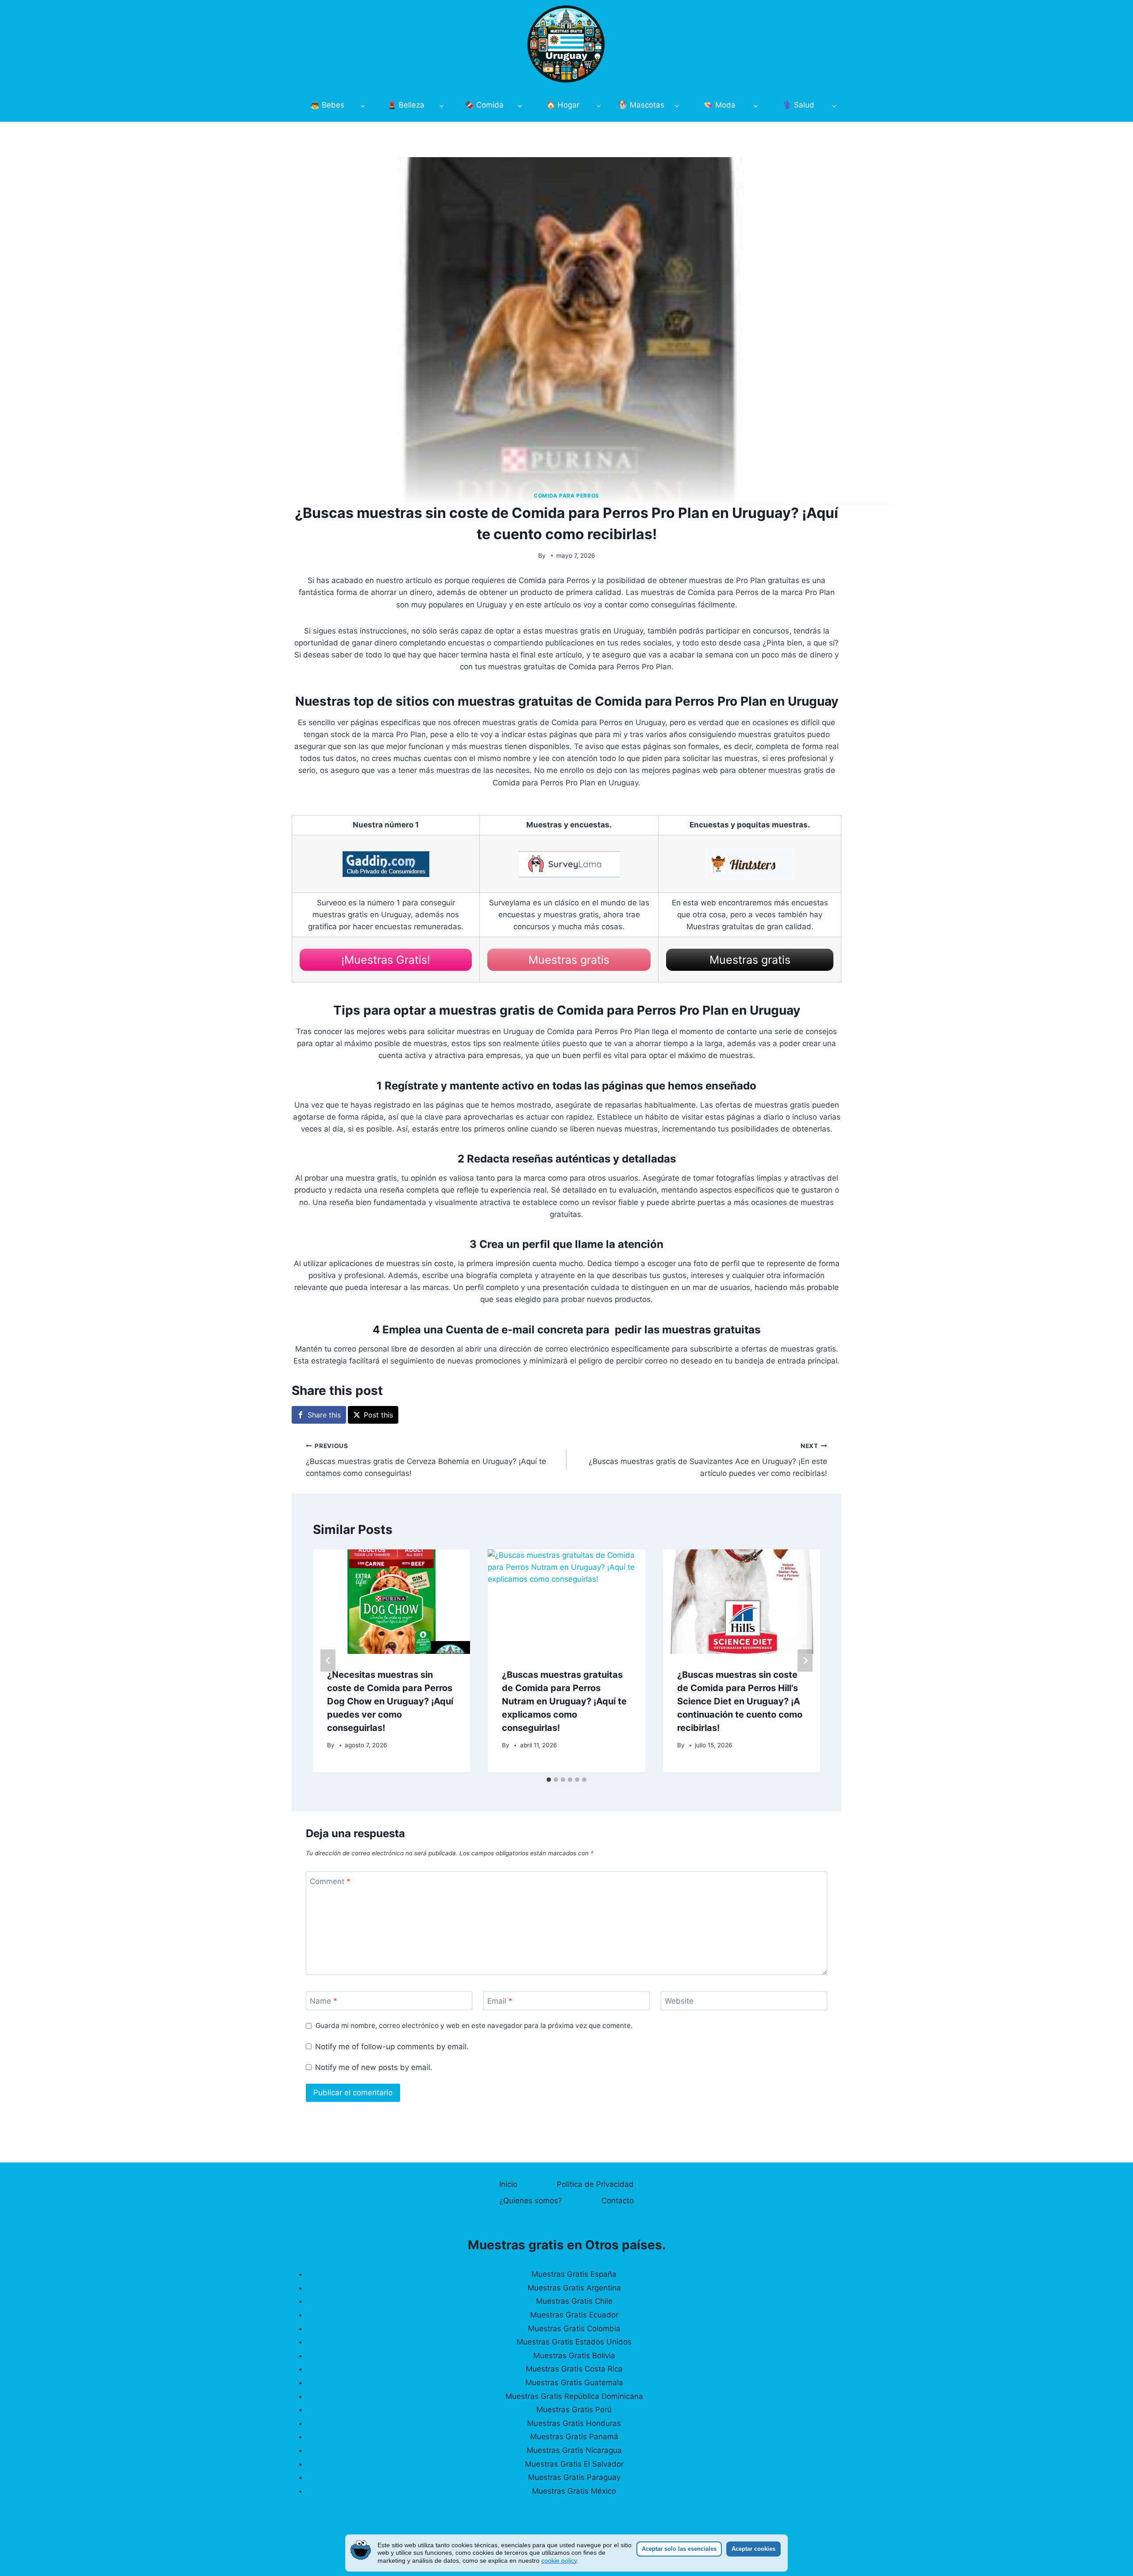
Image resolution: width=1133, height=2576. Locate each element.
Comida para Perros (566, 496)
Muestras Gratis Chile (574, 2301)
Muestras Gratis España (574, 2274)
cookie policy (559, 2561)
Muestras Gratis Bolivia (574, 2356)
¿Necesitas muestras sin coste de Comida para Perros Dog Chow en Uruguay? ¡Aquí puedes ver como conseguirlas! (390, 1701)
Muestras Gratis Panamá (574, 2437)
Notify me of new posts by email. (374, 2067)
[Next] (805, 1661)
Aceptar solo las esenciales (679, 2549)
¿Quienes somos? (531, 2201)
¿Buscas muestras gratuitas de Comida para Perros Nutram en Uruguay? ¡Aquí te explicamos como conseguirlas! (564, 1701)
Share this (324, 1415)
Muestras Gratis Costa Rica (574, 2369)
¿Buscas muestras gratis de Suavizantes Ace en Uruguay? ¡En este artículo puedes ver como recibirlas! (708, 1460)
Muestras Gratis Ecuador (574, 2315)
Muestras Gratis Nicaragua (574, 2450)
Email (500, 2001)
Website (679, 2001)
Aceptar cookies (753, 2549)
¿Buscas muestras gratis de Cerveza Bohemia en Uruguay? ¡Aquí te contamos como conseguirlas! (426, 1460)
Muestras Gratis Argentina (574, 2288)
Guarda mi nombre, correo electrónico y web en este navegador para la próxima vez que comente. (474, 2026)
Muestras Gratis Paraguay (574, 2477)
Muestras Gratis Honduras (574, 2423)
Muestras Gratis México (574, 2491)
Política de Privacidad (595, 2184)
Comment (330, 1881)
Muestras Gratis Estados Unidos (574, 2342)
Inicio (508, 2184)
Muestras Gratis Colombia (574, 2329)
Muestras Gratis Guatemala (574, 2383)
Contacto (618, 2201)
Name (324, 2001)
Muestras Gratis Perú (574, 2410)
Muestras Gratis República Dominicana (574, 2396)
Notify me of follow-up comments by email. (392, 2047)
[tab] (549, 1780)
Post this (378, 1415)
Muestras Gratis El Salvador (574, 2464)
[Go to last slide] (328, 1661)
